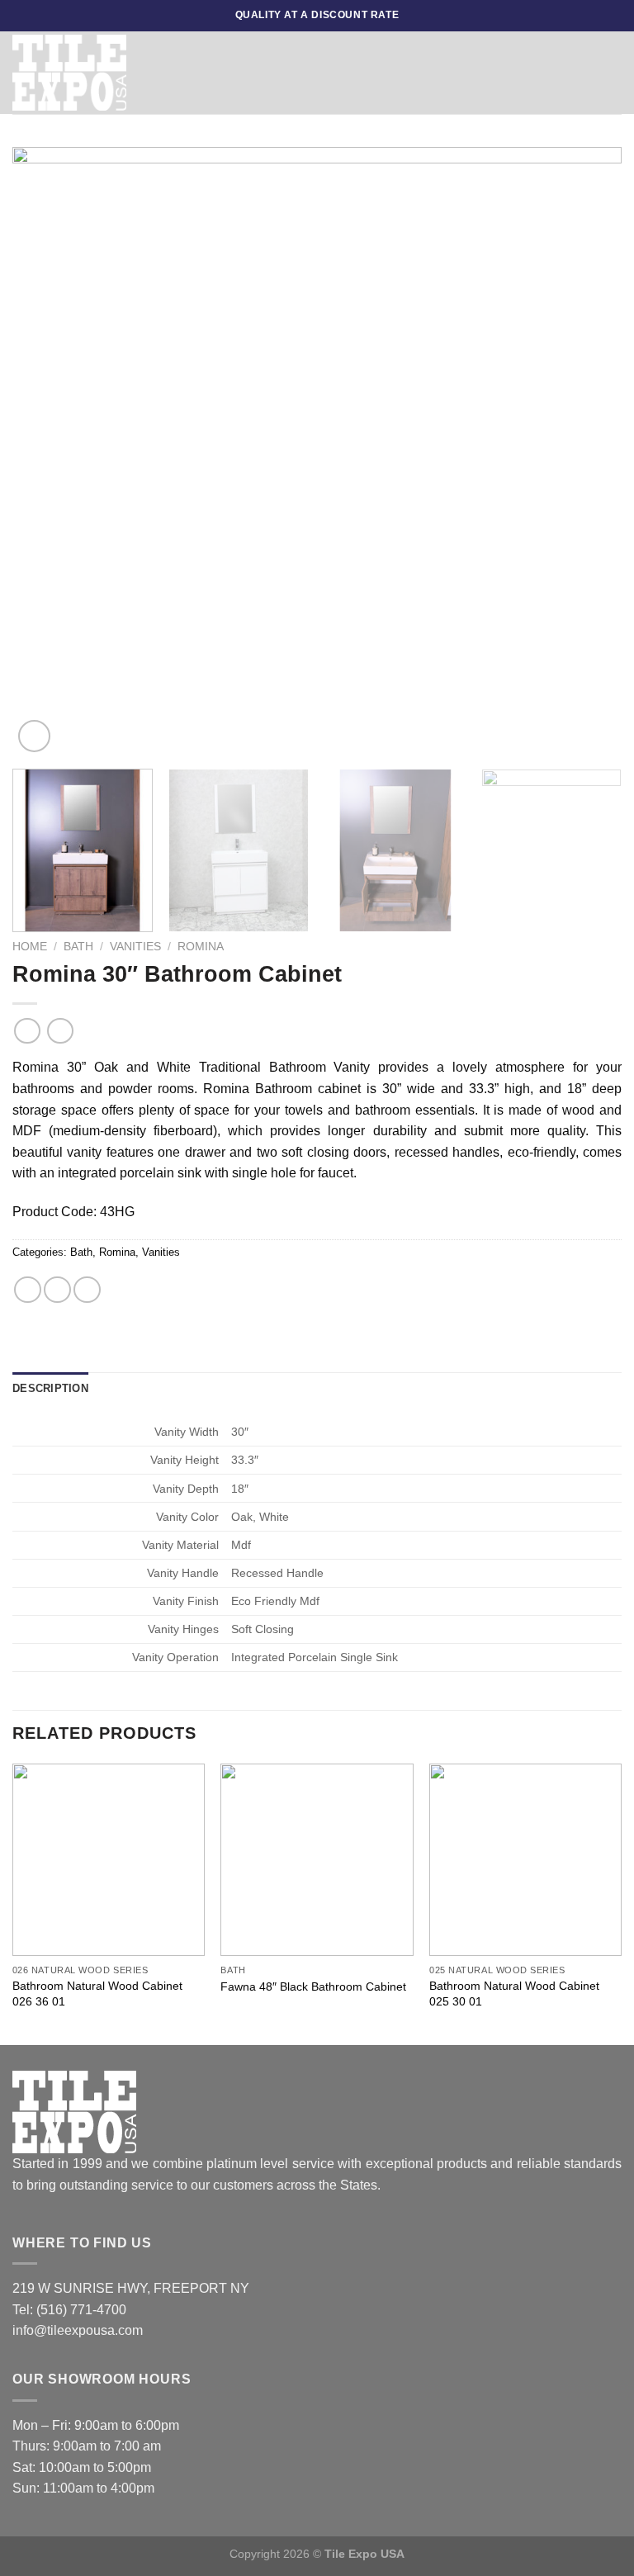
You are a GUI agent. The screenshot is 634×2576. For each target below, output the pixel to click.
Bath (78, 947)
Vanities (135, 947)
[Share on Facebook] (28, 1290)
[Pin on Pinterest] (87, 1290)
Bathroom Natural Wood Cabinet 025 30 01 (514, 1994)
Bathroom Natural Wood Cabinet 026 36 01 (97, 1994)
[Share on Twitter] (57, 1290)
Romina (201, 947)
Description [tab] (50, 1388)
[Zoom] (34, 736)
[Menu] (362, 72)
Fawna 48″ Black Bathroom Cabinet (313, 1986)
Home (30, 947)
